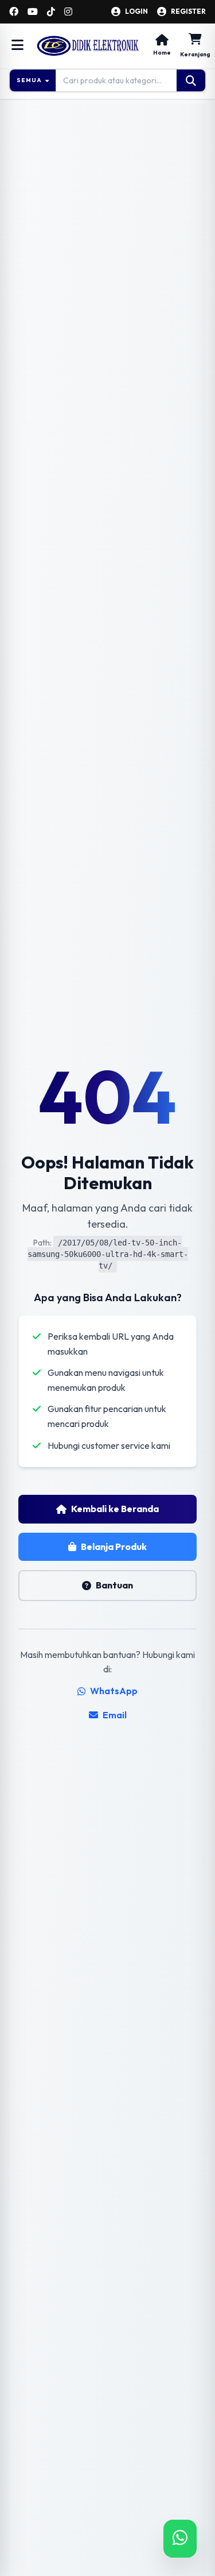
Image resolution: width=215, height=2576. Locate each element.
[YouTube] (33, 11)
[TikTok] (51, 11)
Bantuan (114, 1585)
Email (115, 1715)
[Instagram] (68, 11)
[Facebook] (14, 11)
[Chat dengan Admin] (180, 2539)
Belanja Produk (114, 1547)
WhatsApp (114, 1691)
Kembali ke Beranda (115, 1509)
